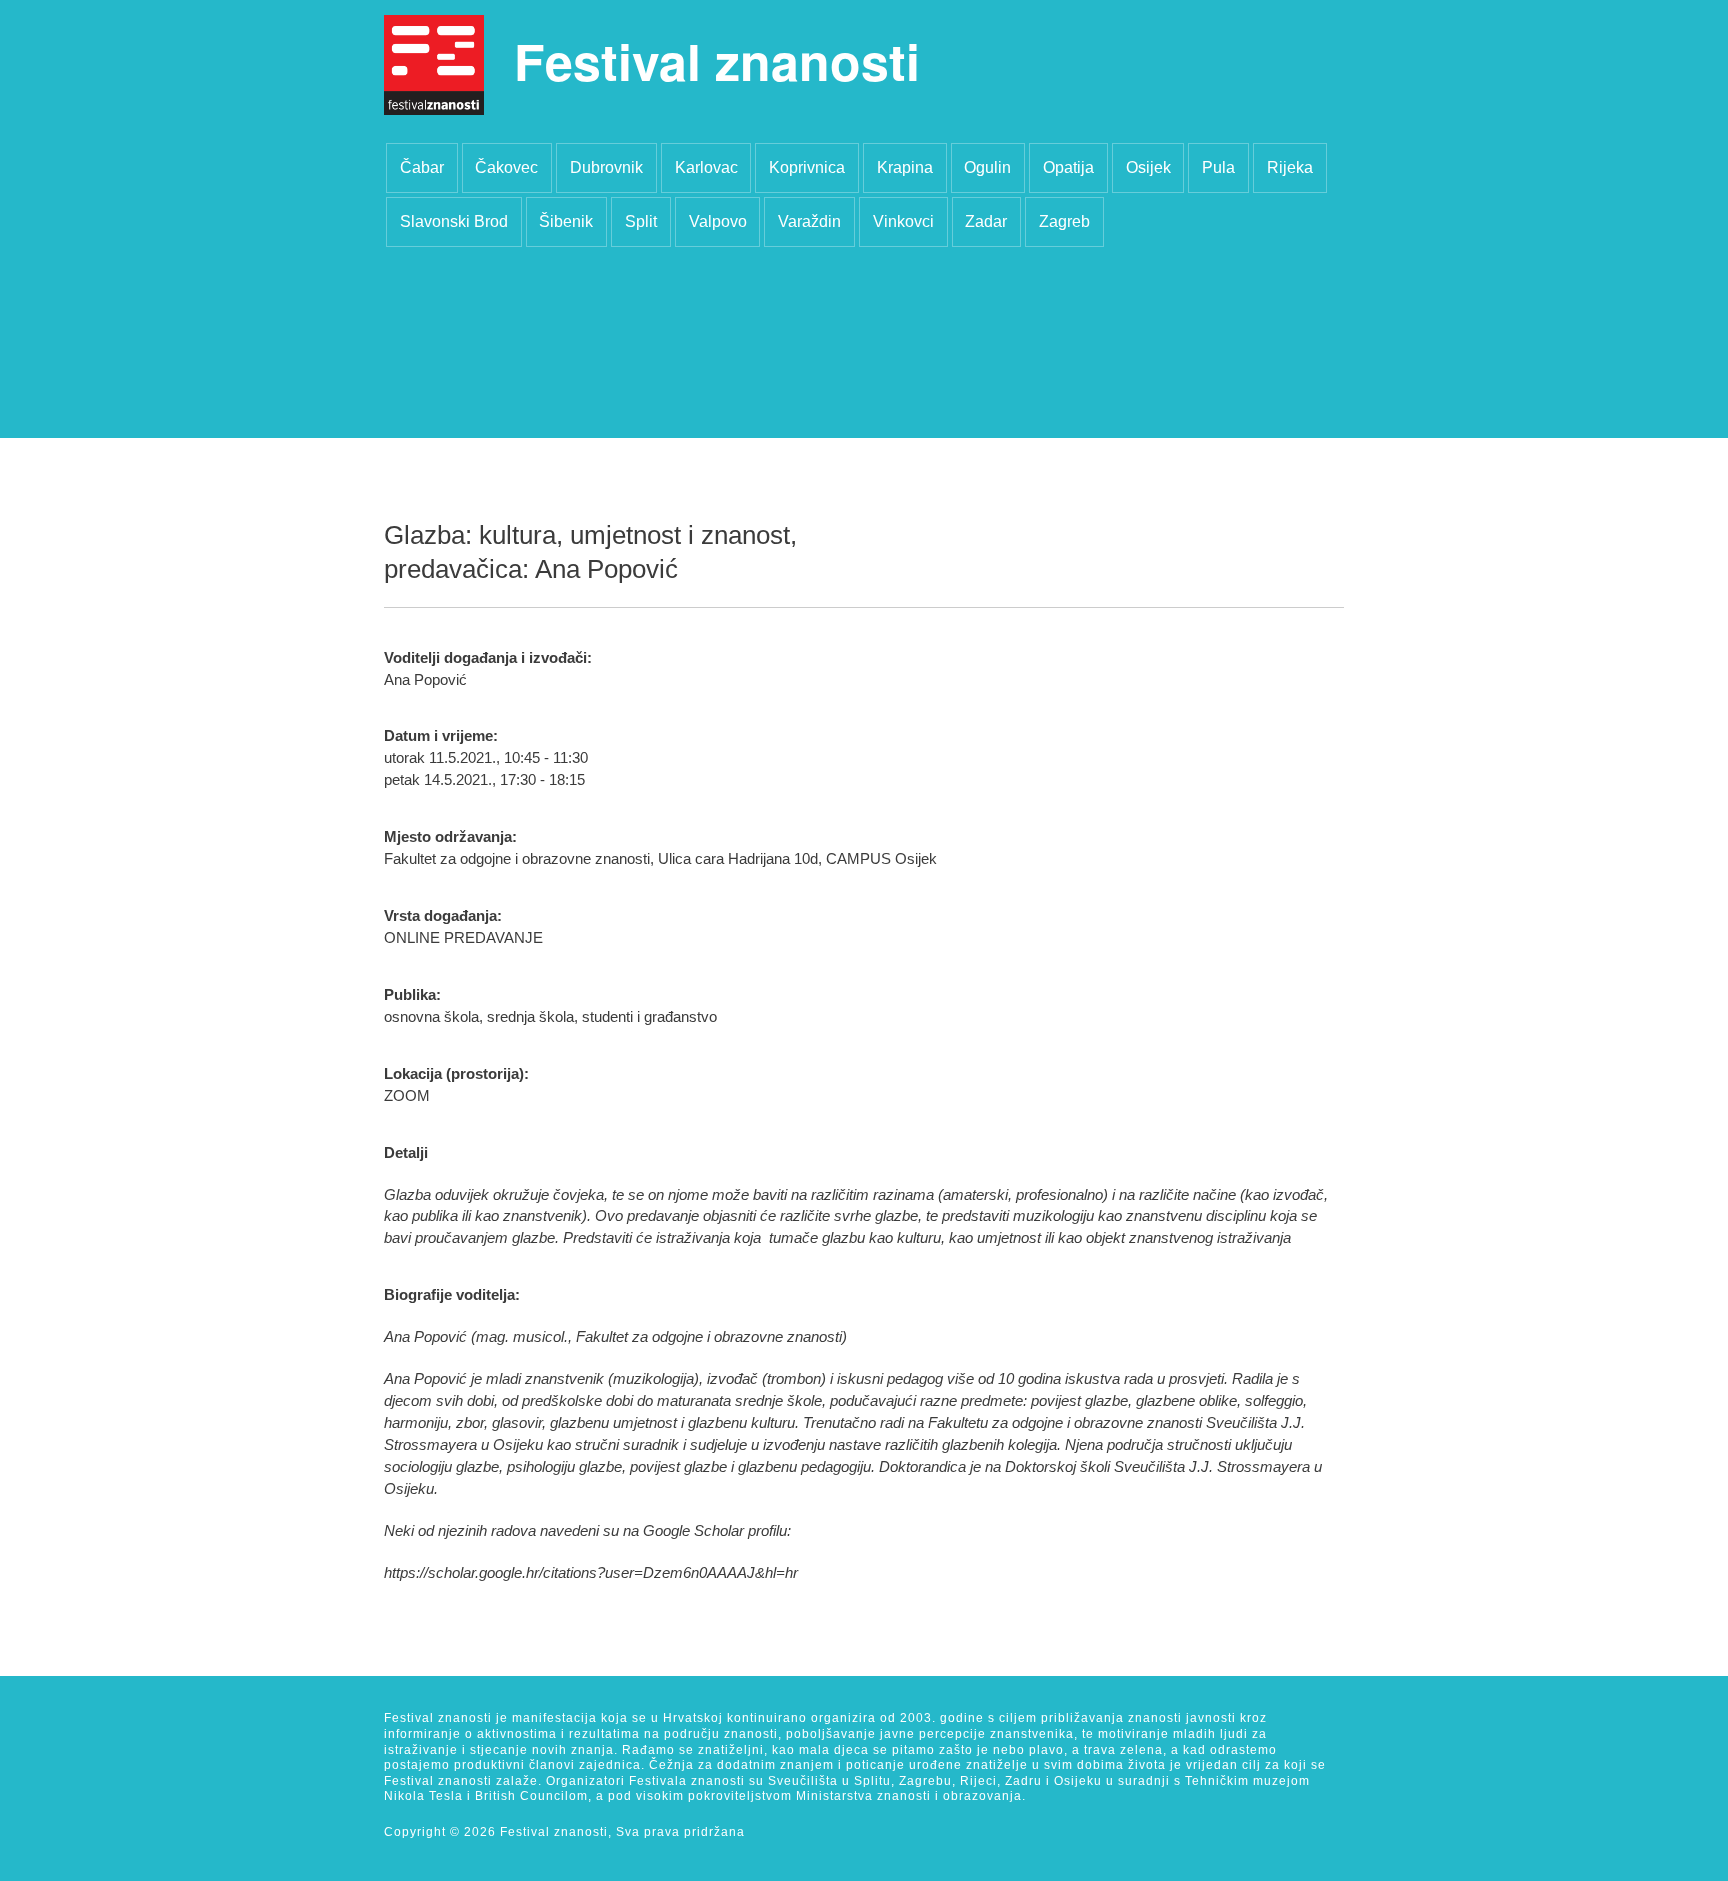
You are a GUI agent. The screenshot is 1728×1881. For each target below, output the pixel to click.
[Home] (434, 65)
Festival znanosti (717, 60)
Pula (1218, 167)
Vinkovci (903, 221)
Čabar (422, 167)
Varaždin (809, 221)
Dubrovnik (606, 167)
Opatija (1068, 167)
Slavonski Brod (454, 221)
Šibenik (566, 221)
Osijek (1148, 167)
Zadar (986, 221)
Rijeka (1290, 167)
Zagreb (1064, 221)
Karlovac (706, 167)
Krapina (905, 167)
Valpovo (718, 221)
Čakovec (506, 167)
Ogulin (987, 167)
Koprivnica (807, 167)
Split (641, 221)
